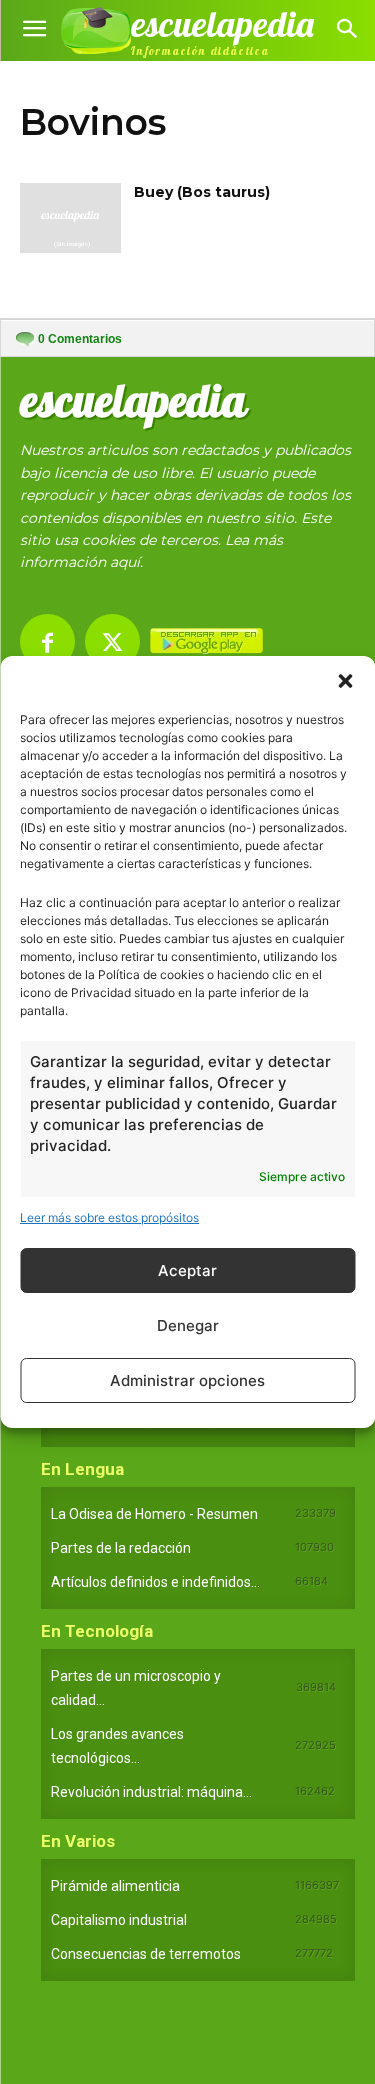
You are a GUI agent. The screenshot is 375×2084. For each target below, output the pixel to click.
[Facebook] (47, 641)
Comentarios (80, 339)
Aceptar (187, 1270)
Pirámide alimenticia (115, 1886)
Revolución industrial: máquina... (151, 1792)
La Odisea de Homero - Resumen (154, 1514)
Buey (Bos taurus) (202, 192)
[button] (345, 681)
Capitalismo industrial (119, 1920)
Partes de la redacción (121, 1548)
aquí (125, 562)
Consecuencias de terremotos (146, 1954)
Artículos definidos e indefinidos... (155, 1582)
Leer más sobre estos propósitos (109, 1217)
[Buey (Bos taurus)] (70, 218)
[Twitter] (112, 641)
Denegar (188, 1325)
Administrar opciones (187, 1380)
